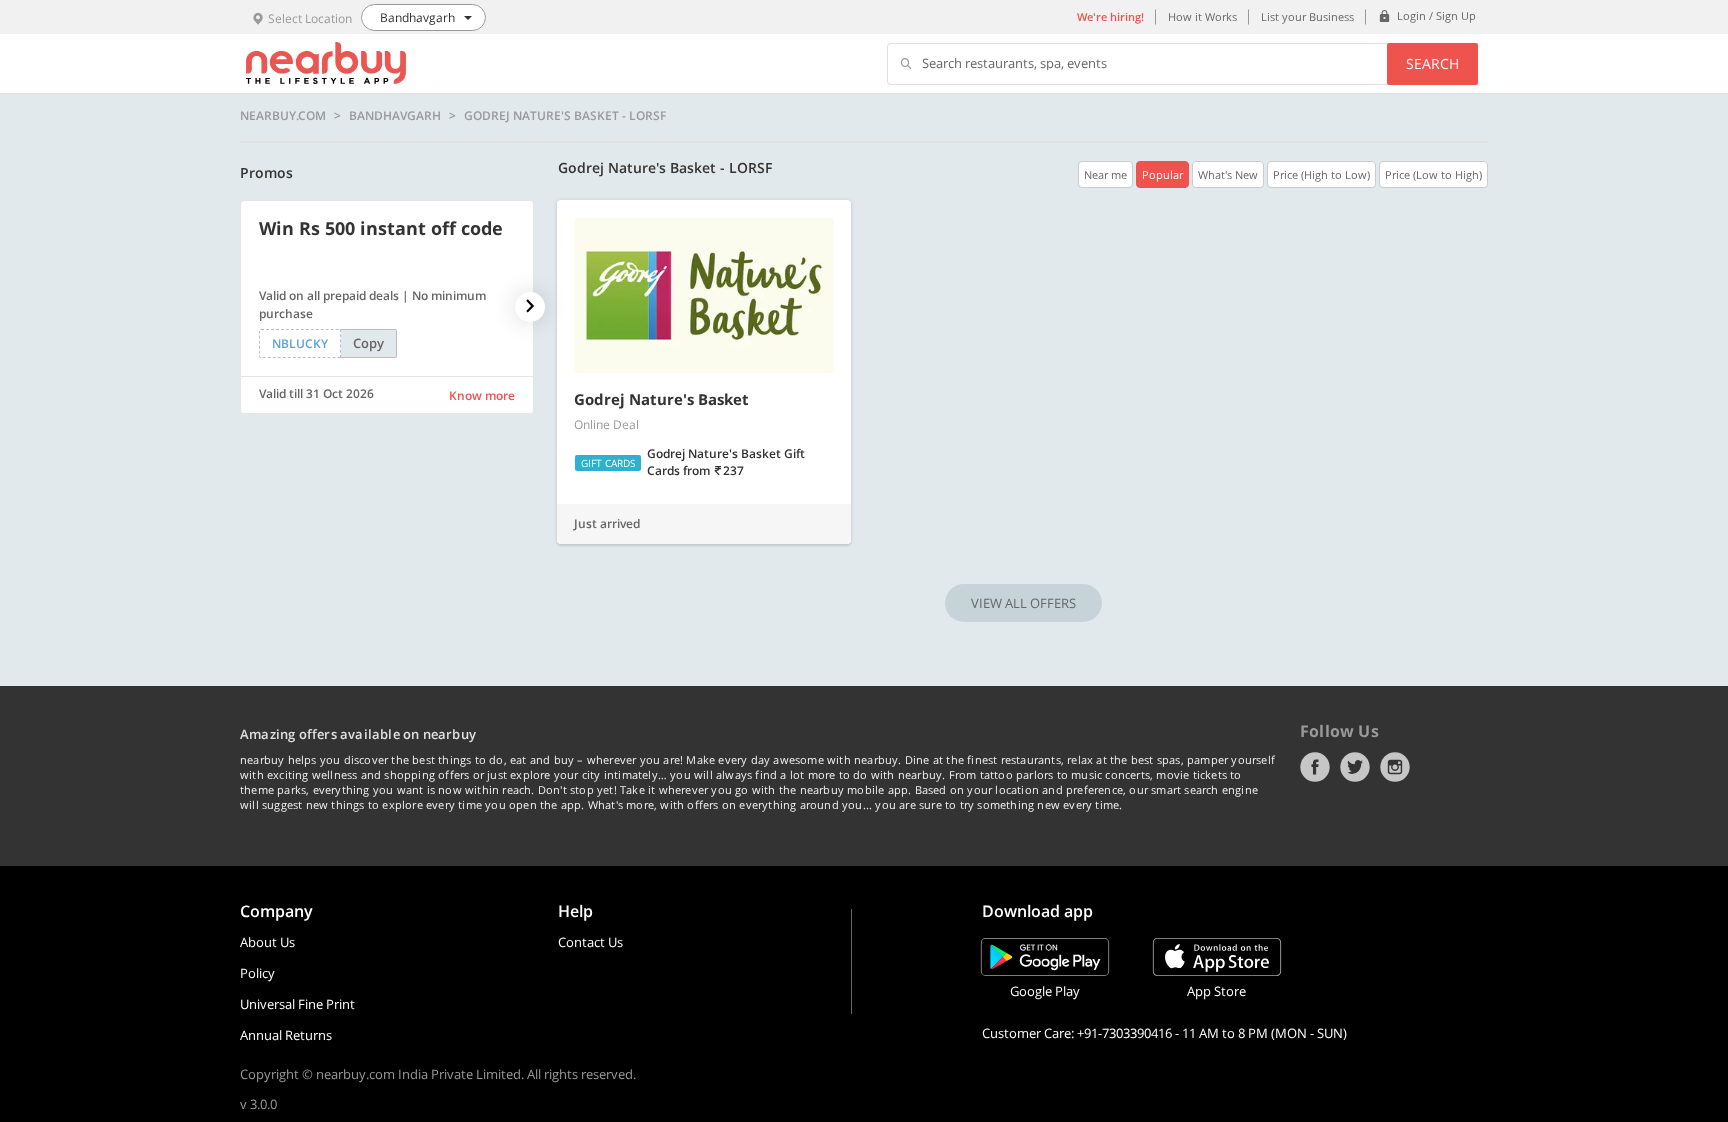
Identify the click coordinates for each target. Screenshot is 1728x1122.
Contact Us (590, 942)
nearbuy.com (283, 116)
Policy (257, 973)
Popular (1162, 174)
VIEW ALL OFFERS (1023, 603)
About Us (267, 942)
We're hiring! (1110, 16)
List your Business (1307, 16)
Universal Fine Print (297, 1004)
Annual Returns (286, 1035)
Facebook (1315, 767)
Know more (482, 395)
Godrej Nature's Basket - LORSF (565, 116)
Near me (1105, 174)
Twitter (1355, 767)
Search (1432, 63)
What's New (1228, 174)
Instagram (1395, 767)
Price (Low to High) (1433, 174)
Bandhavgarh (395, 116)
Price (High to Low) (1321, 174)
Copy (368, 343)
